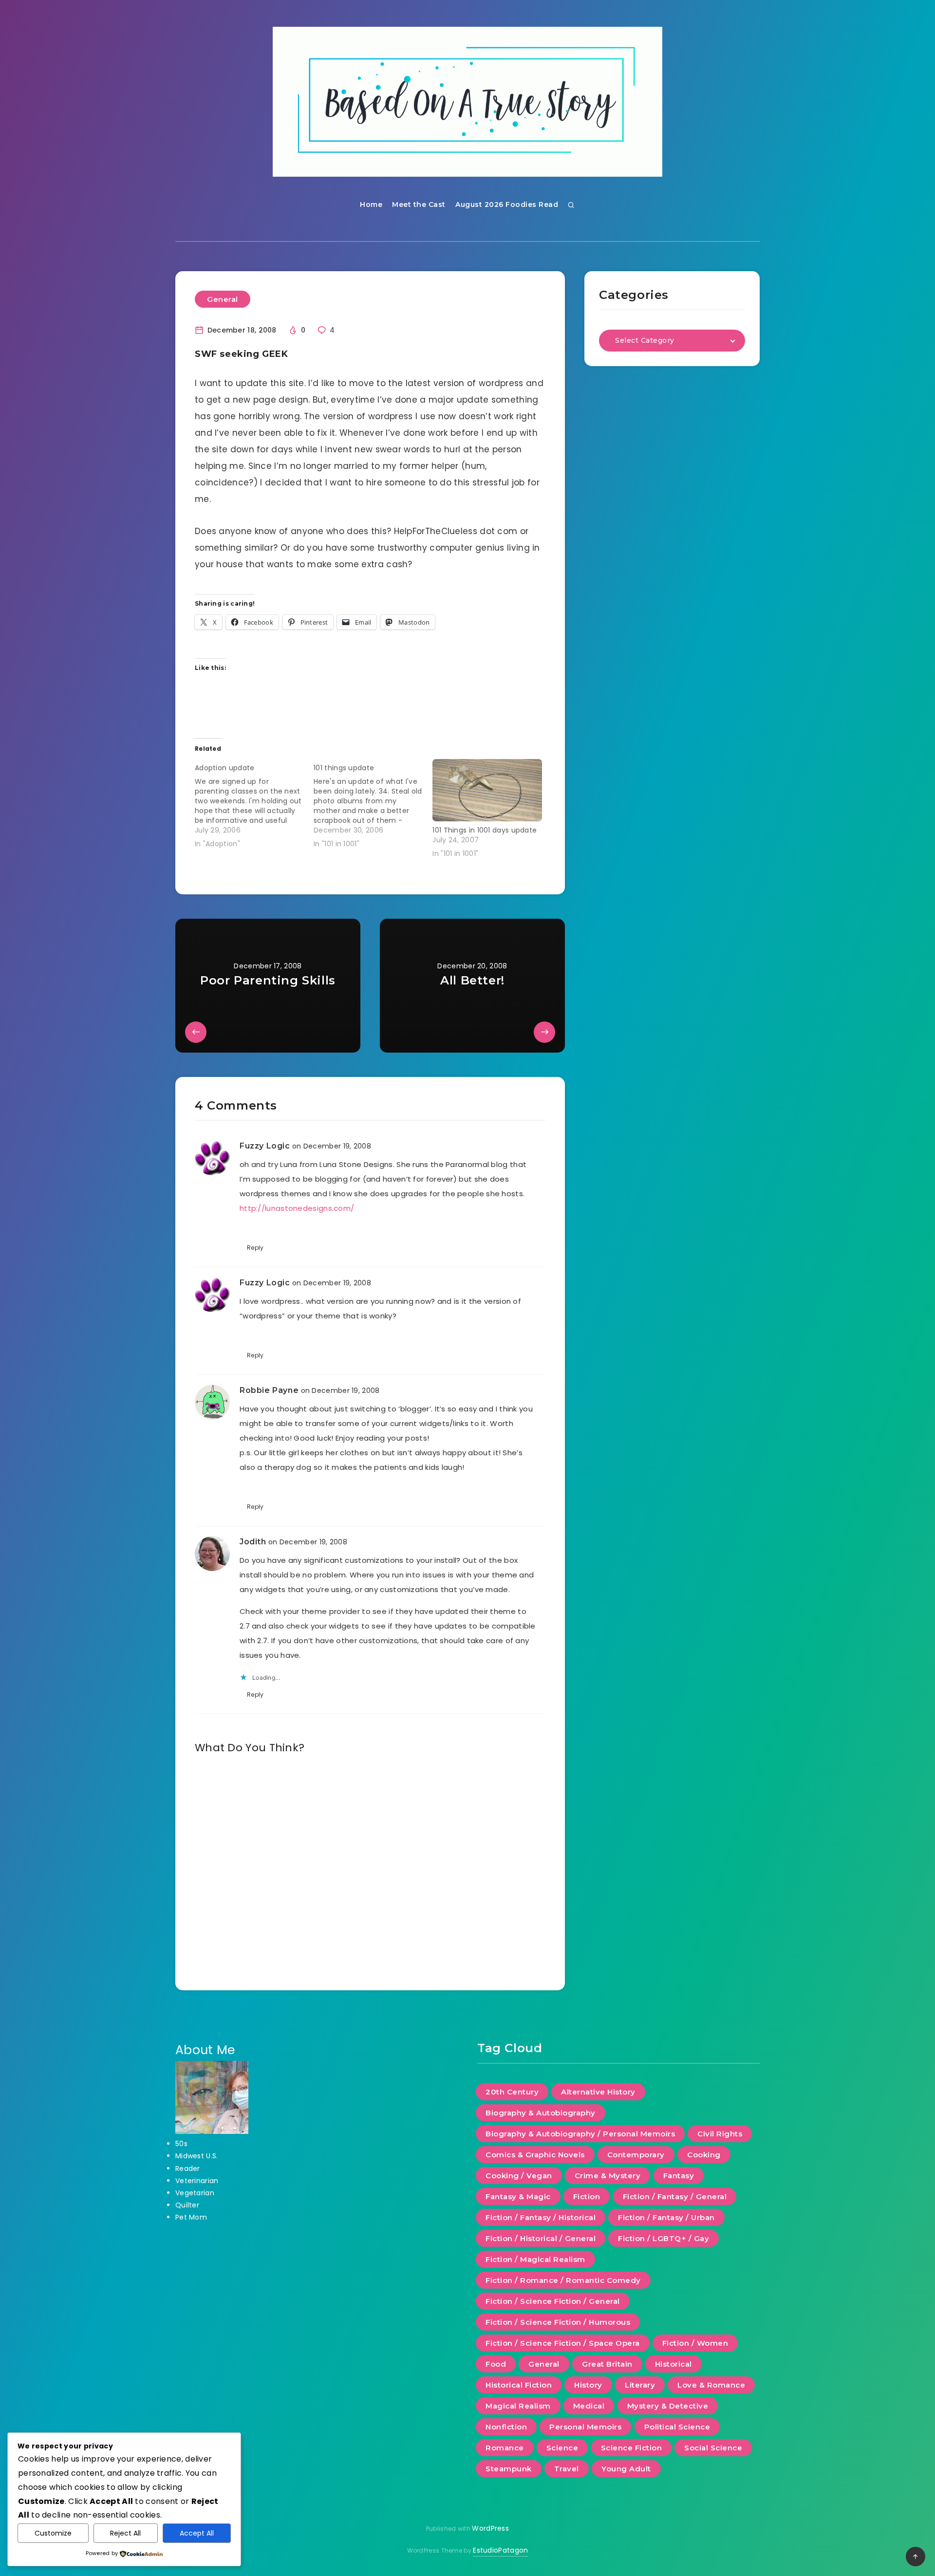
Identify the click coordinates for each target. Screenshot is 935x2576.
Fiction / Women (695, 2343)
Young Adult (626, 2469)
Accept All (197, 2533)
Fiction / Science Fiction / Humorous (558, 2322)
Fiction (587, 2196)
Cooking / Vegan (519, 2176)
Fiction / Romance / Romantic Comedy (563, 2280)
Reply (255, 1248)
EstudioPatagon (500, 2550)
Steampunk (509, 2469)
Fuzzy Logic (265, 1146)
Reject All (125, 2533)
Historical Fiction (519, 2385)
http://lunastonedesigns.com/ (297, 1208)
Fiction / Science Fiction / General (553, 2301)
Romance (505, 2448)
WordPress (490, 2528)
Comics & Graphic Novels (535, 2155)
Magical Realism (518, 2406)
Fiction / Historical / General (541, 2238)
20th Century (512, 2092)
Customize (53, 2533)
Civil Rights (720, 2134)
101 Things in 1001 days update (485, 830)
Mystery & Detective (668, 2406)
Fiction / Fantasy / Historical (541, 2217)
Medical (589, 2406)
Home (371, 204)
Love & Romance (711, 2385)
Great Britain (607, 2364)
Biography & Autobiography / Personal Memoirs (580, 2134)
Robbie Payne (269, 1390)
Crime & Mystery (608, 2176)
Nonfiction (506, 2427)
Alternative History (598, 2092)
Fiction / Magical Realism (535, 2259)
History (588, 2385)
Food (496, 2364)
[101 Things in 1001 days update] (487, 790)
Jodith (253, 1542)
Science (562, 2448)
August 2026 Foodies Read (507, 204)
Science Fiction (632, 2448)
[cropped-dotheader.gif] (467, 102)
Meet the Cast (419, 204)
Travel (567, 2469)
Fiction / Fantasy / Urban (666, 2217)
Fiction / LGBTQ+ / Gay (664, 2238)
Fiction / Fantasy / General (675, 2196)
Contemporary (636, 2155)
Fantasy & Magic (518, 2196)
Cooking (704, 2155)
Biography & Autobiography (541, 2113)
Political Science (677, 2427)
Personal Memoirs (585, 2427)
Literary (640, 2385)
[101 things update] (373, 804)
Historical (673, 2364)
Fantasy (679, 2176)
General (223, 299)
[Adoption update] (254, 804)
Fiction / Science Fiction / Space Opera (563, 2343)
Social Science (713, 2448)
